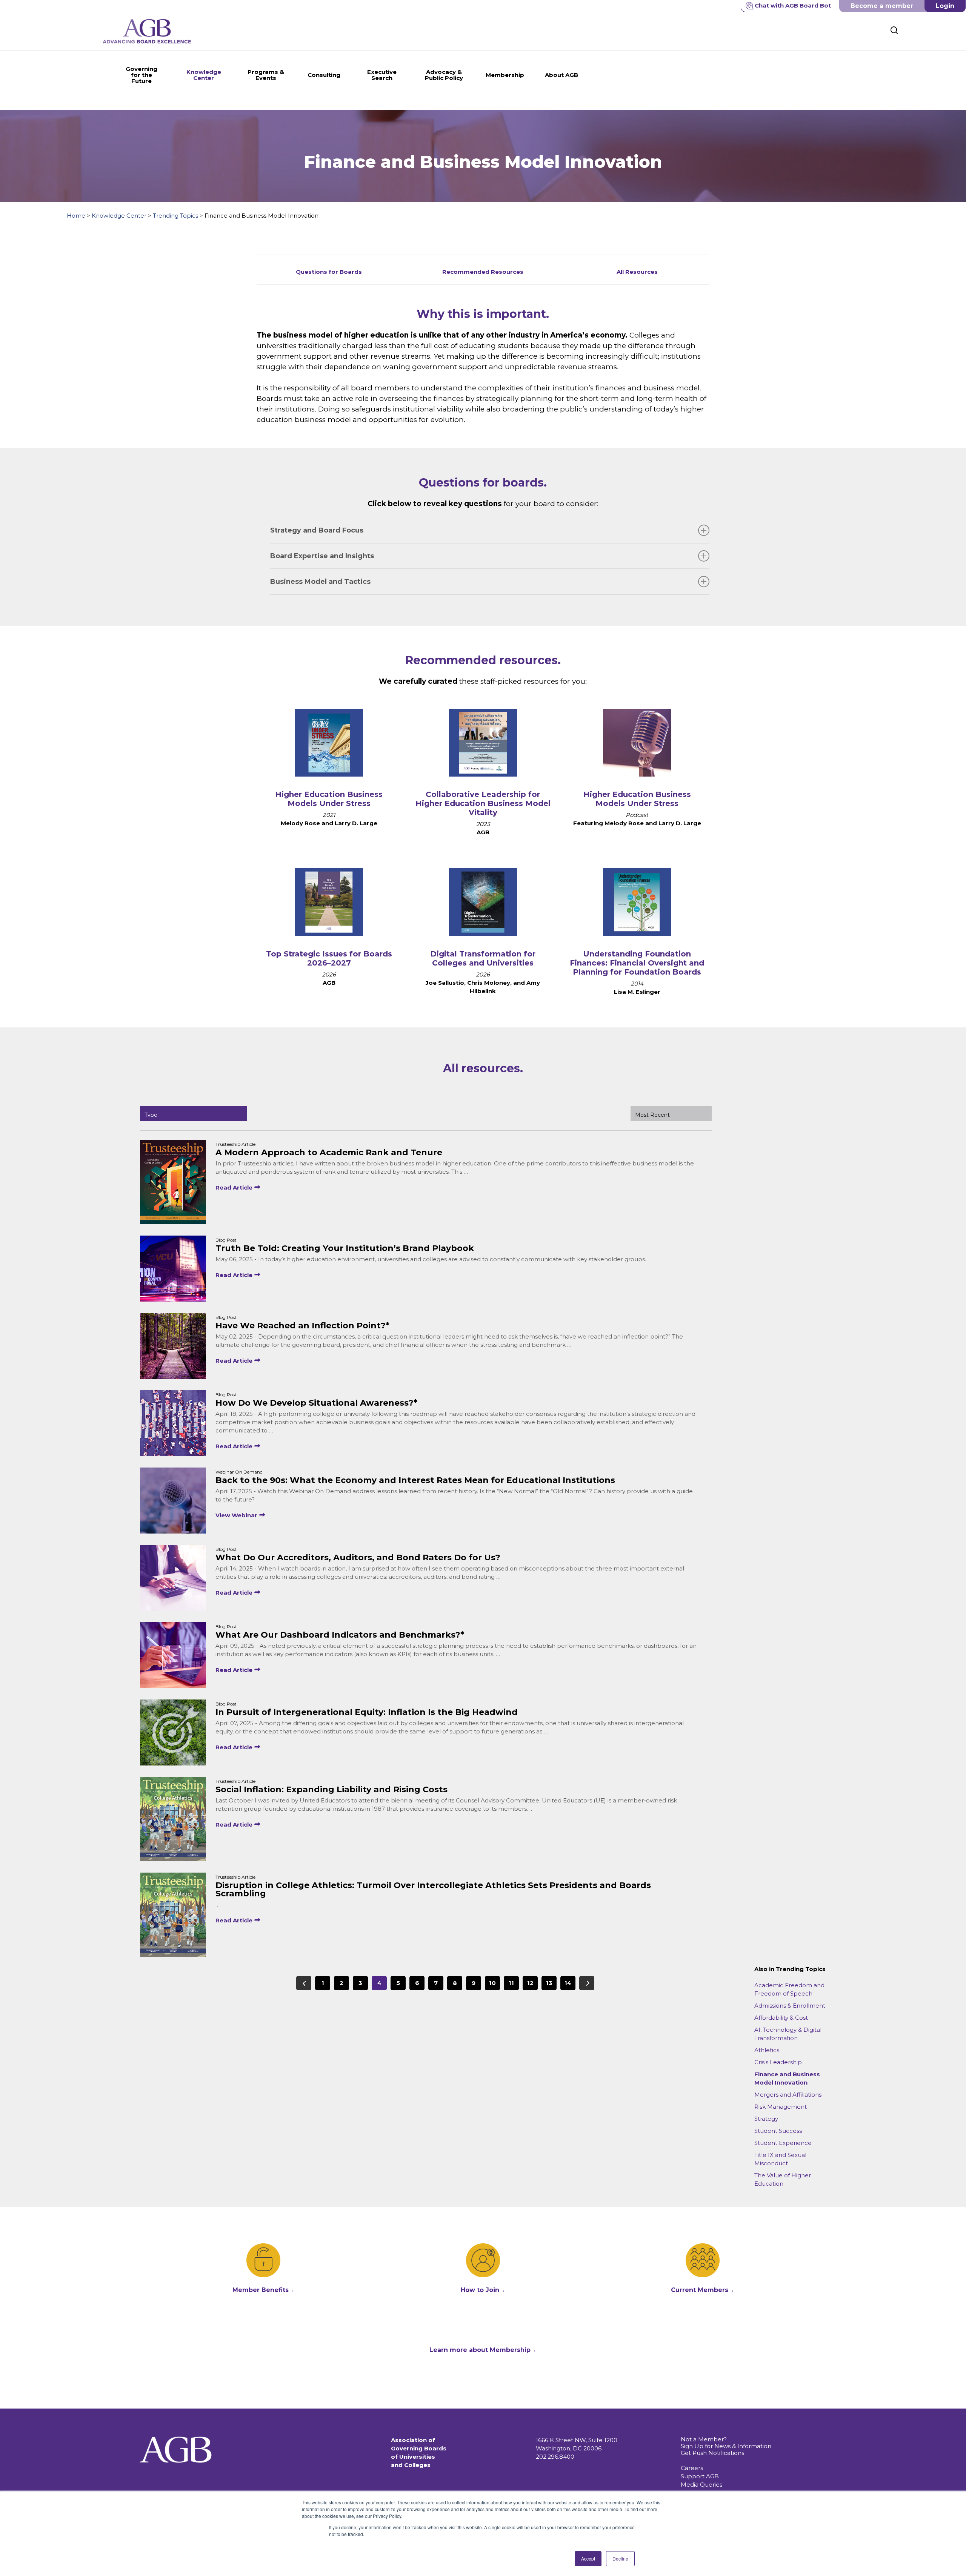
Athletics (767, 2050)
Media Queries (701, 2485)
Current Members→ (703, 2290)
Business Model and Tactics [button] (320, 582)
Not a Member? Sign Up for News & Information (726, 2443)
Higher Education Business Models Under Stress (329, 799)
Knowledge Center (119, 216)
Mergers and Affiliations (788, 2095)
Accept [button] (588, 2558)
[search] (894, 30)
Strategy (766, 2119)
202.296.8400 (555, 2457)
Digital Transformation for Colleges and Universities (483, 958)
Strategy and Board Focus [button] (317, 530)
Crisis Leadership (778, 2062)
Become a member (882, 6)
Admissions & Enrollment (790, 2006)
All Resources (637, 272)
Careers (692, 2468)
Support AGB (700, 2476)
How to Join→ (483, 2290)
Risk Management (781, 2107)
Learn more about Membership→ (483, 2350)
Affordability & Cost (781, 2018)
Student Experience (783, 2143)
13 (549, 1983)
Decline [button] (620, 2558)
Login (945, 6)
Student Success (778, 2131)
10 (492, 1983)
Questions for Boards (329, 272)
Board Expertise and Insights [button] (322, 556)
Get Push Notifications (712, 2453)
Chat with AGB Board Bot (793, 5)
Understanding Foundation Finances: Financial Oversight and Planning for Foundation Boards (637, 963)
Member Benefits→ (264, 2290)
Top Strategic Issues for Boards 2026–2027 (329, 958)
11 (511, 1983)
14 (568, 1983)
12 (530, 1983)
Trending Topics (175, 216)
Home (76, 216)
